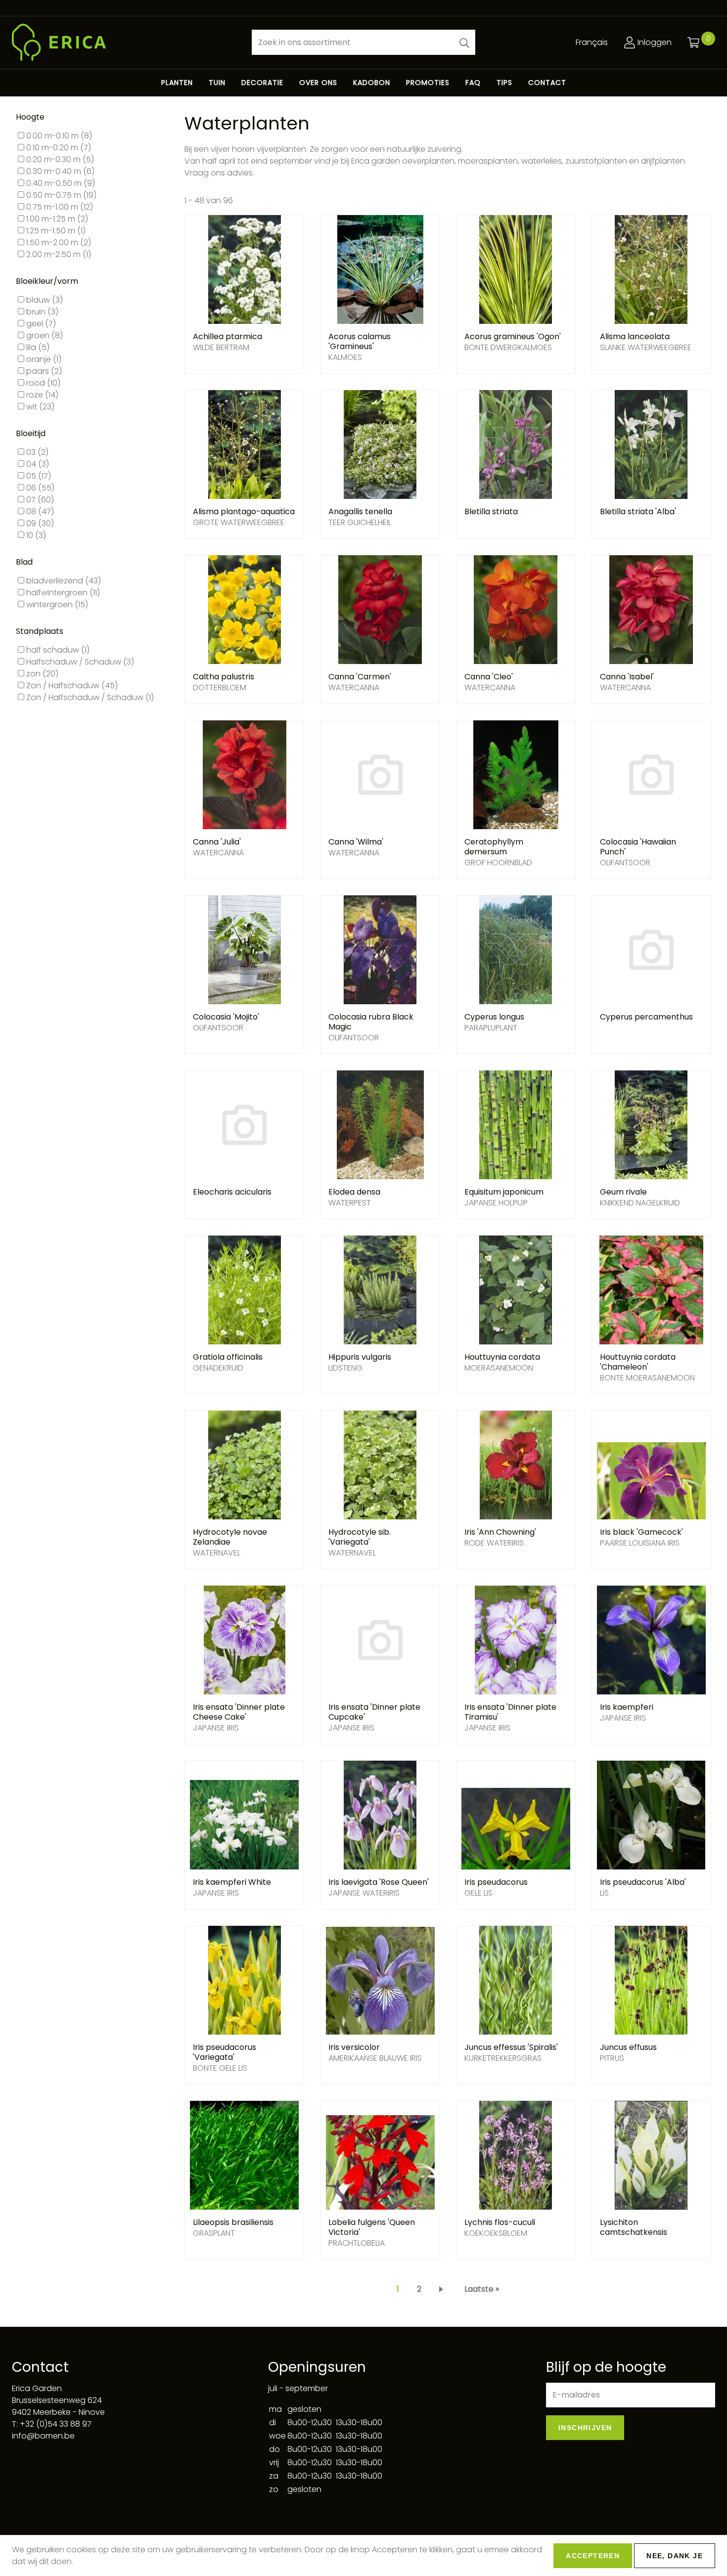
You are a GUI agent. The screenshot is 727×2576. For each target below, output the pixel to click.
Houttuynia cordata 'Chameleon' (638, 1362)
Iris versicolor (354, 2047)
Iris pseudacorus (496, 1882)
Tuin (217, 83)
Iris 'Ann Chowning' (500, 1532)
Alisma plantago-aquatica (244, 511)
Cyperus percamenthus (646, 1017)
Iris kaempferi (627, 1707)
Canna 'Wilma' (356, 842)
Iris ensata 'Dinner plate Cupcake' (374, 1712)
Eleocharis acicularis (232, 1192)
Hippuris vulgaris (360, 1357)
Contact (547, 83)
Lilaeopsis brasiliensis (233, 2222)
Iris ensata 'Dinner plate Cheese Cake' (239, 1712)
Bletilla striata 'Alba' (638, 511)
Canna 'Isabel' (627, 677)
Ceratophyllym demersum (494, 847)
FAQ (473, 83)
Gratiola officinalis (228, 1357)
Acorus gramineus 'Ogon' (513, 336)
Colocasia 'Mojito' (226, 1017)
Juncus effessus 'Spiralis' (511, 2047)
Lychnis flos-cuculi (500, 2222)
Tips (504, 83)
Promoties (428, 83)
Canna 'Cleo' (489, 677)
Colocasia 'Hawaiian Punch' (638, 847)
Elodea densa (354, 1192)
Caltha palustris (224, 677)
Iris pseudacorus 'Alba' (643, 1882)
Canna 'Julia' (217, 842)
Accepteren (593, 2556)
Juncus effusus (628, 2047)
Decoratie (262, 83)
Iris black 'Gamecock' (641, 1532)
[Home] (124, 42)
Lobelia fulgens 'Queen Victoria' (372, 2227)
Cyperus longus (494, 1017)
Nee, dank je (675, 2556)
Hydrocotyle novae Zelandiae (230, 1537)
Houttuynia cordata (502, 1357)
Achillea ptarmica (227, 336)
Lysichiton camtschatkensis (634, 2227)
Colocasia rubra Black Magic (371, 1022)
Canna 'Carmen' (360, 677)
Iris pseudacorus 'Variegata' (225, 2052)
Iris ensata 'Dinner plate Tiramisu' (510, 1712)
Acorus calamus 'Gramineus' (360, 341)
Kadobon (372, 83)
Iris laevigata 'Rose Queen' (379, 1882)
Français (592, 42)
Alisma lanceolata (635, 336)
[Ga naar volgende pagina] (443, 2289)
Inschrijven (585, 2428)
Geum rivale (623, 1192)
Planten (177, 83)
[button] (464, 42)
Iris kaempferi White (232, 1882)
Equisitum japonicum (504, 1192)
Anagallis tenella (360, 511)
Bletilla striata (491, 511)
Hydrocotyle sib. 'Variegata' (360, 1537)
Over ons (318, 83)
